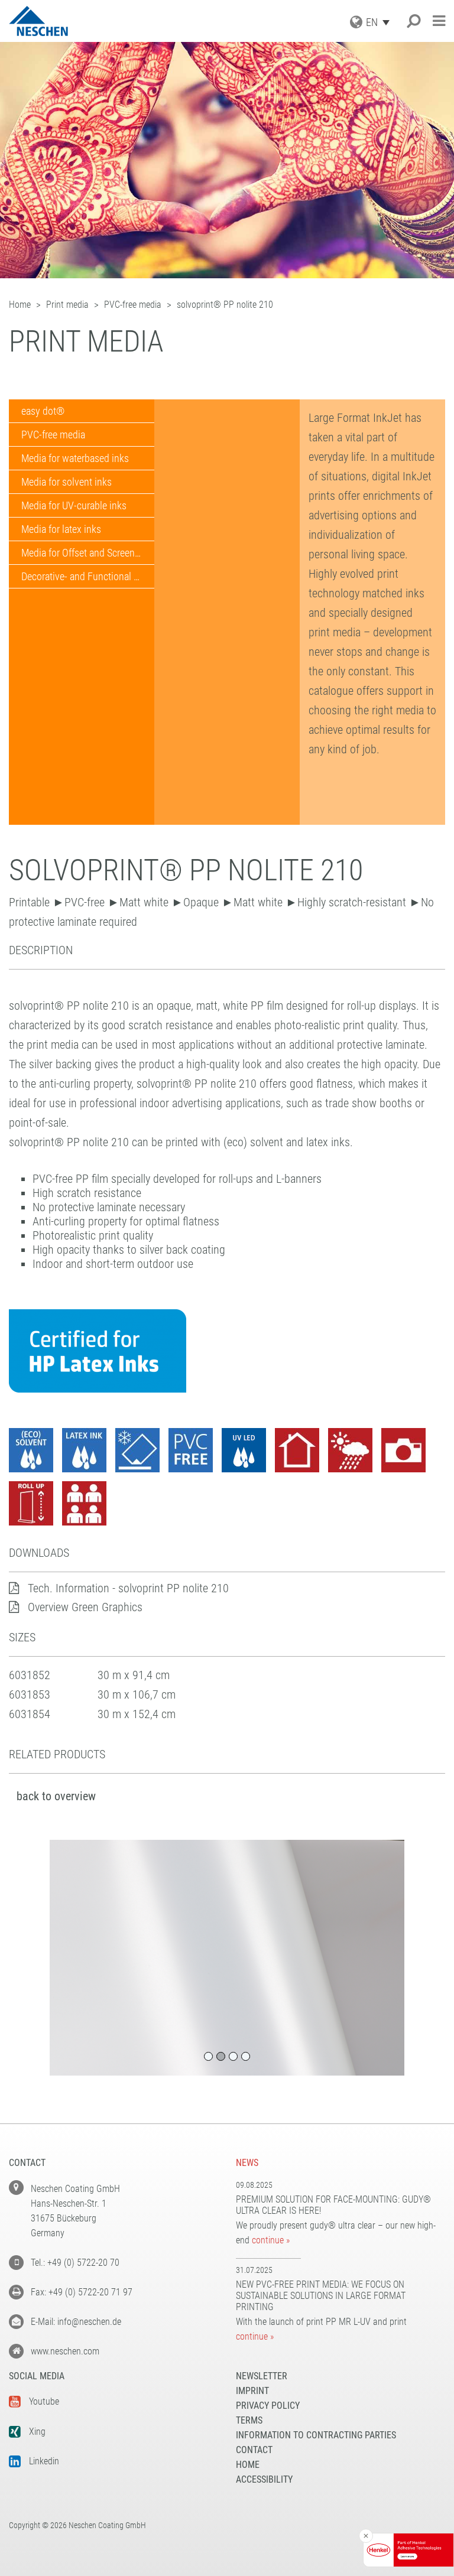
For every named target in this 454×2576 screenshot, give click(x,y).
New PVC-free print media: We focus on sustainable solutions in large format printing (321, 2296)
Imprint (252, 2391)
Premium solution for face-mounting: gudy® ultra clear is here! (333, 2205)
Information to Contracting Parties (316, 2435)
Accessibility (264, 2479)
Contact (254, 2450)
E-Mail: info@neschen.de (76, 2322)
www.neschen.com (65, 2351)
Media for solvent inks (67, 482)
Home (248, 2465)
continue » (271, 2240)
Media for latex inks (61, 529)
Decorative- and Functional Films (88, 576)
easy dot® (43, 411)
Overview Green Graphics (85, 1607)
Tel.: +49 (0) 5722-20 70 (75, 2263)
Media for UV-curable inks (74, 505)
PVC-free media (53, 435)
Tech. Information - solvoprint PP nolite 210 (128, 1588)
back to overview (56, 1796)
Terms (249, 2420)
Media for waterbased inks (75, 458)
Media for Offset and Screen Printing (88, 553)
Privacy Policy (268, 2406)
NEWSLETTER (262, 2376)
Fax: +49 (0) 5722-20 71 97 (82, 2292)
